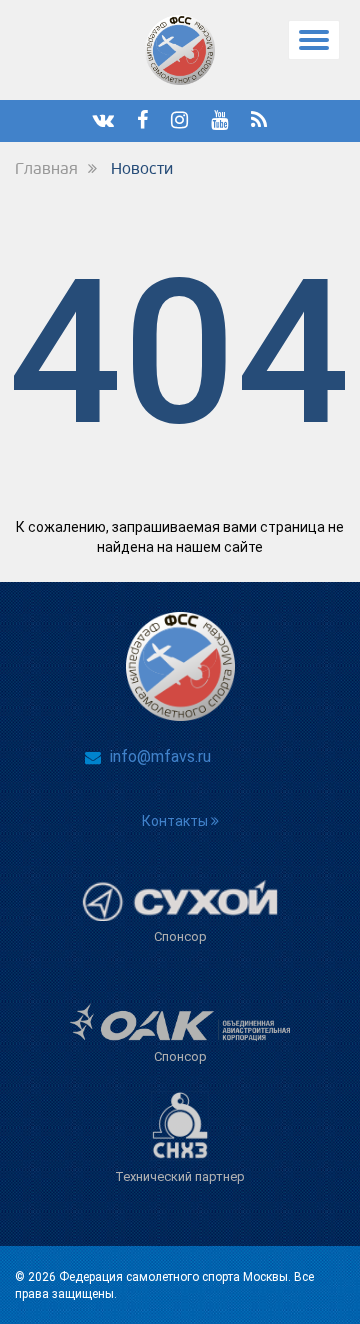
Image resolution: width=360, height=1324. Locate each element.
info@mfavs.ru (160, 756)
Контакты (176, 821)
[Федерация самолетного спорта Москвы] (180, 50)
